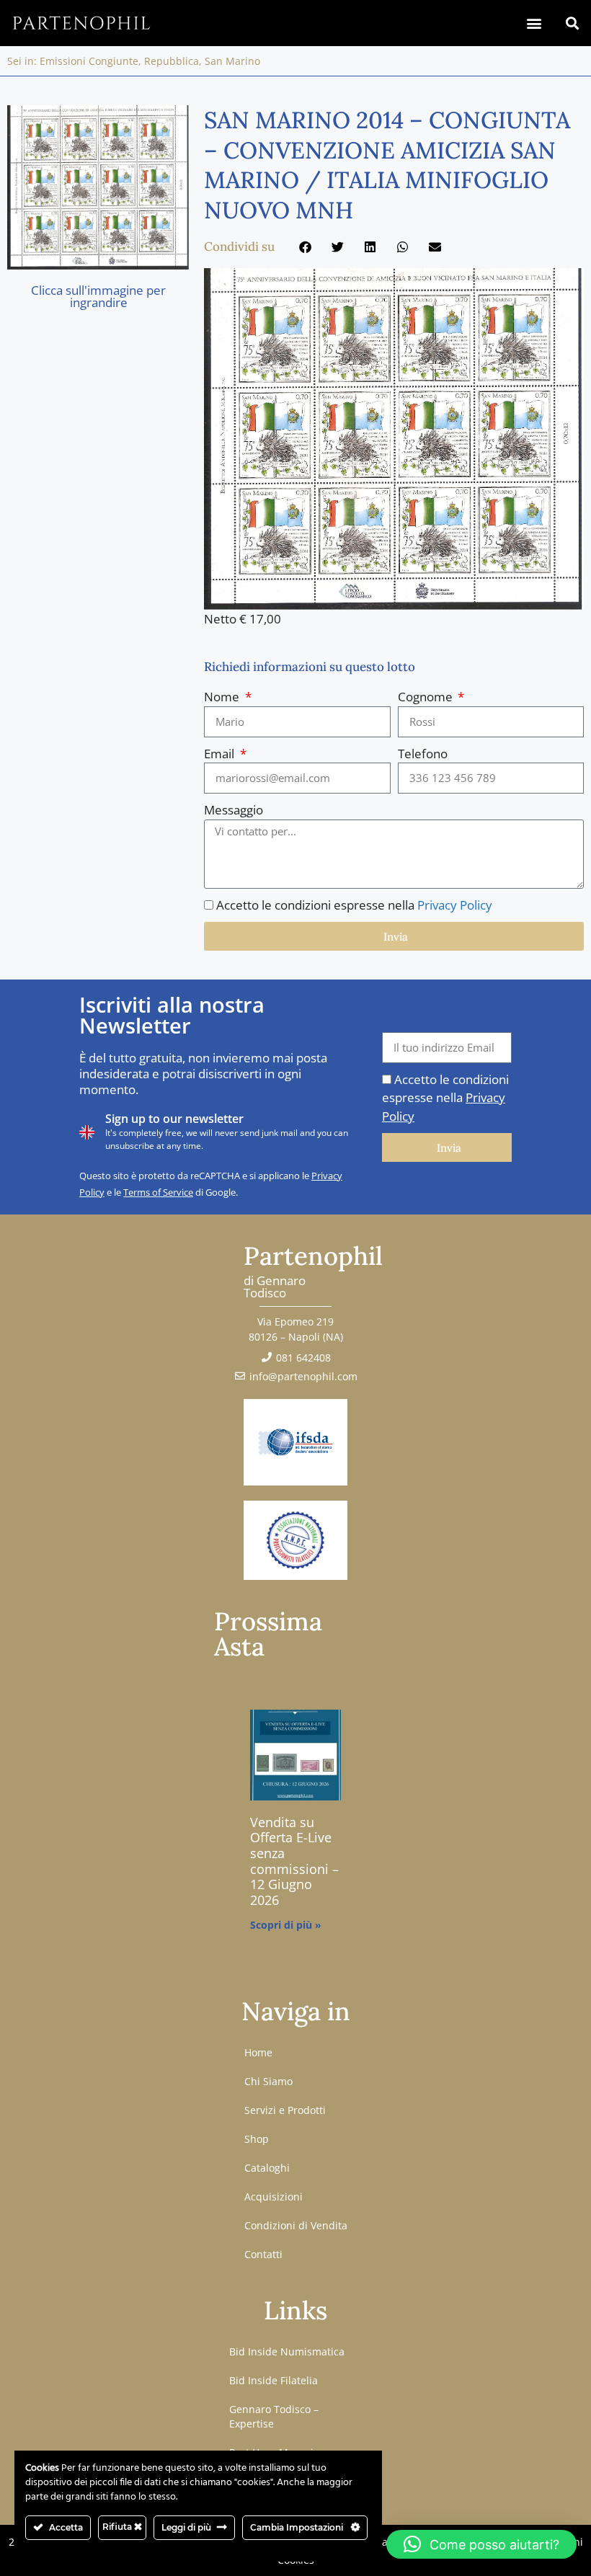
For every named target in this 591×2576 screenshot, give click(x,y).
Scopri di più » (286, 1925)
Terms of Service (158, 1192)
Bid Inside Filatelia (274, 2380)
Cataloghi (267, 2168)
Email (221, 754)
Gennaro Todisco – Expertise (274, 2416)
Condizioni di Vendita (296, 2225)
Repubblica (172, 61)
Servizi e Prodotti (285, 2110)
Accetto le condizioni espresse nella (354, 905)
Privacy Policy (455, 905)
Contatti (263, 2254)
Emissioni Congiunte (89, 61)
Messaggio (234, 810)
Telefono (423, 754)
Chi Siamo (268, 2081)
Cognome (427, 697)
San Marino (232, 61)
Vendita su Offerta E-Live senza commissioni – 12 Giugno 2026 (294, 1861)
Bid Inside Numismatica (287, 2351)
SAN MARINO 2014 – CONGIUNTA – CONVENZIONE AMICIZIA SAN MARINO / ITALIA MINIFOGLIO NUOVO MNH (387, 165)
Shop (257, 2139)
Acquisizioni (274, 2197)
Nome (223, 697)
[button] (534, 23)
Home (258, 2052)
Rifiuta (118, 2527)
